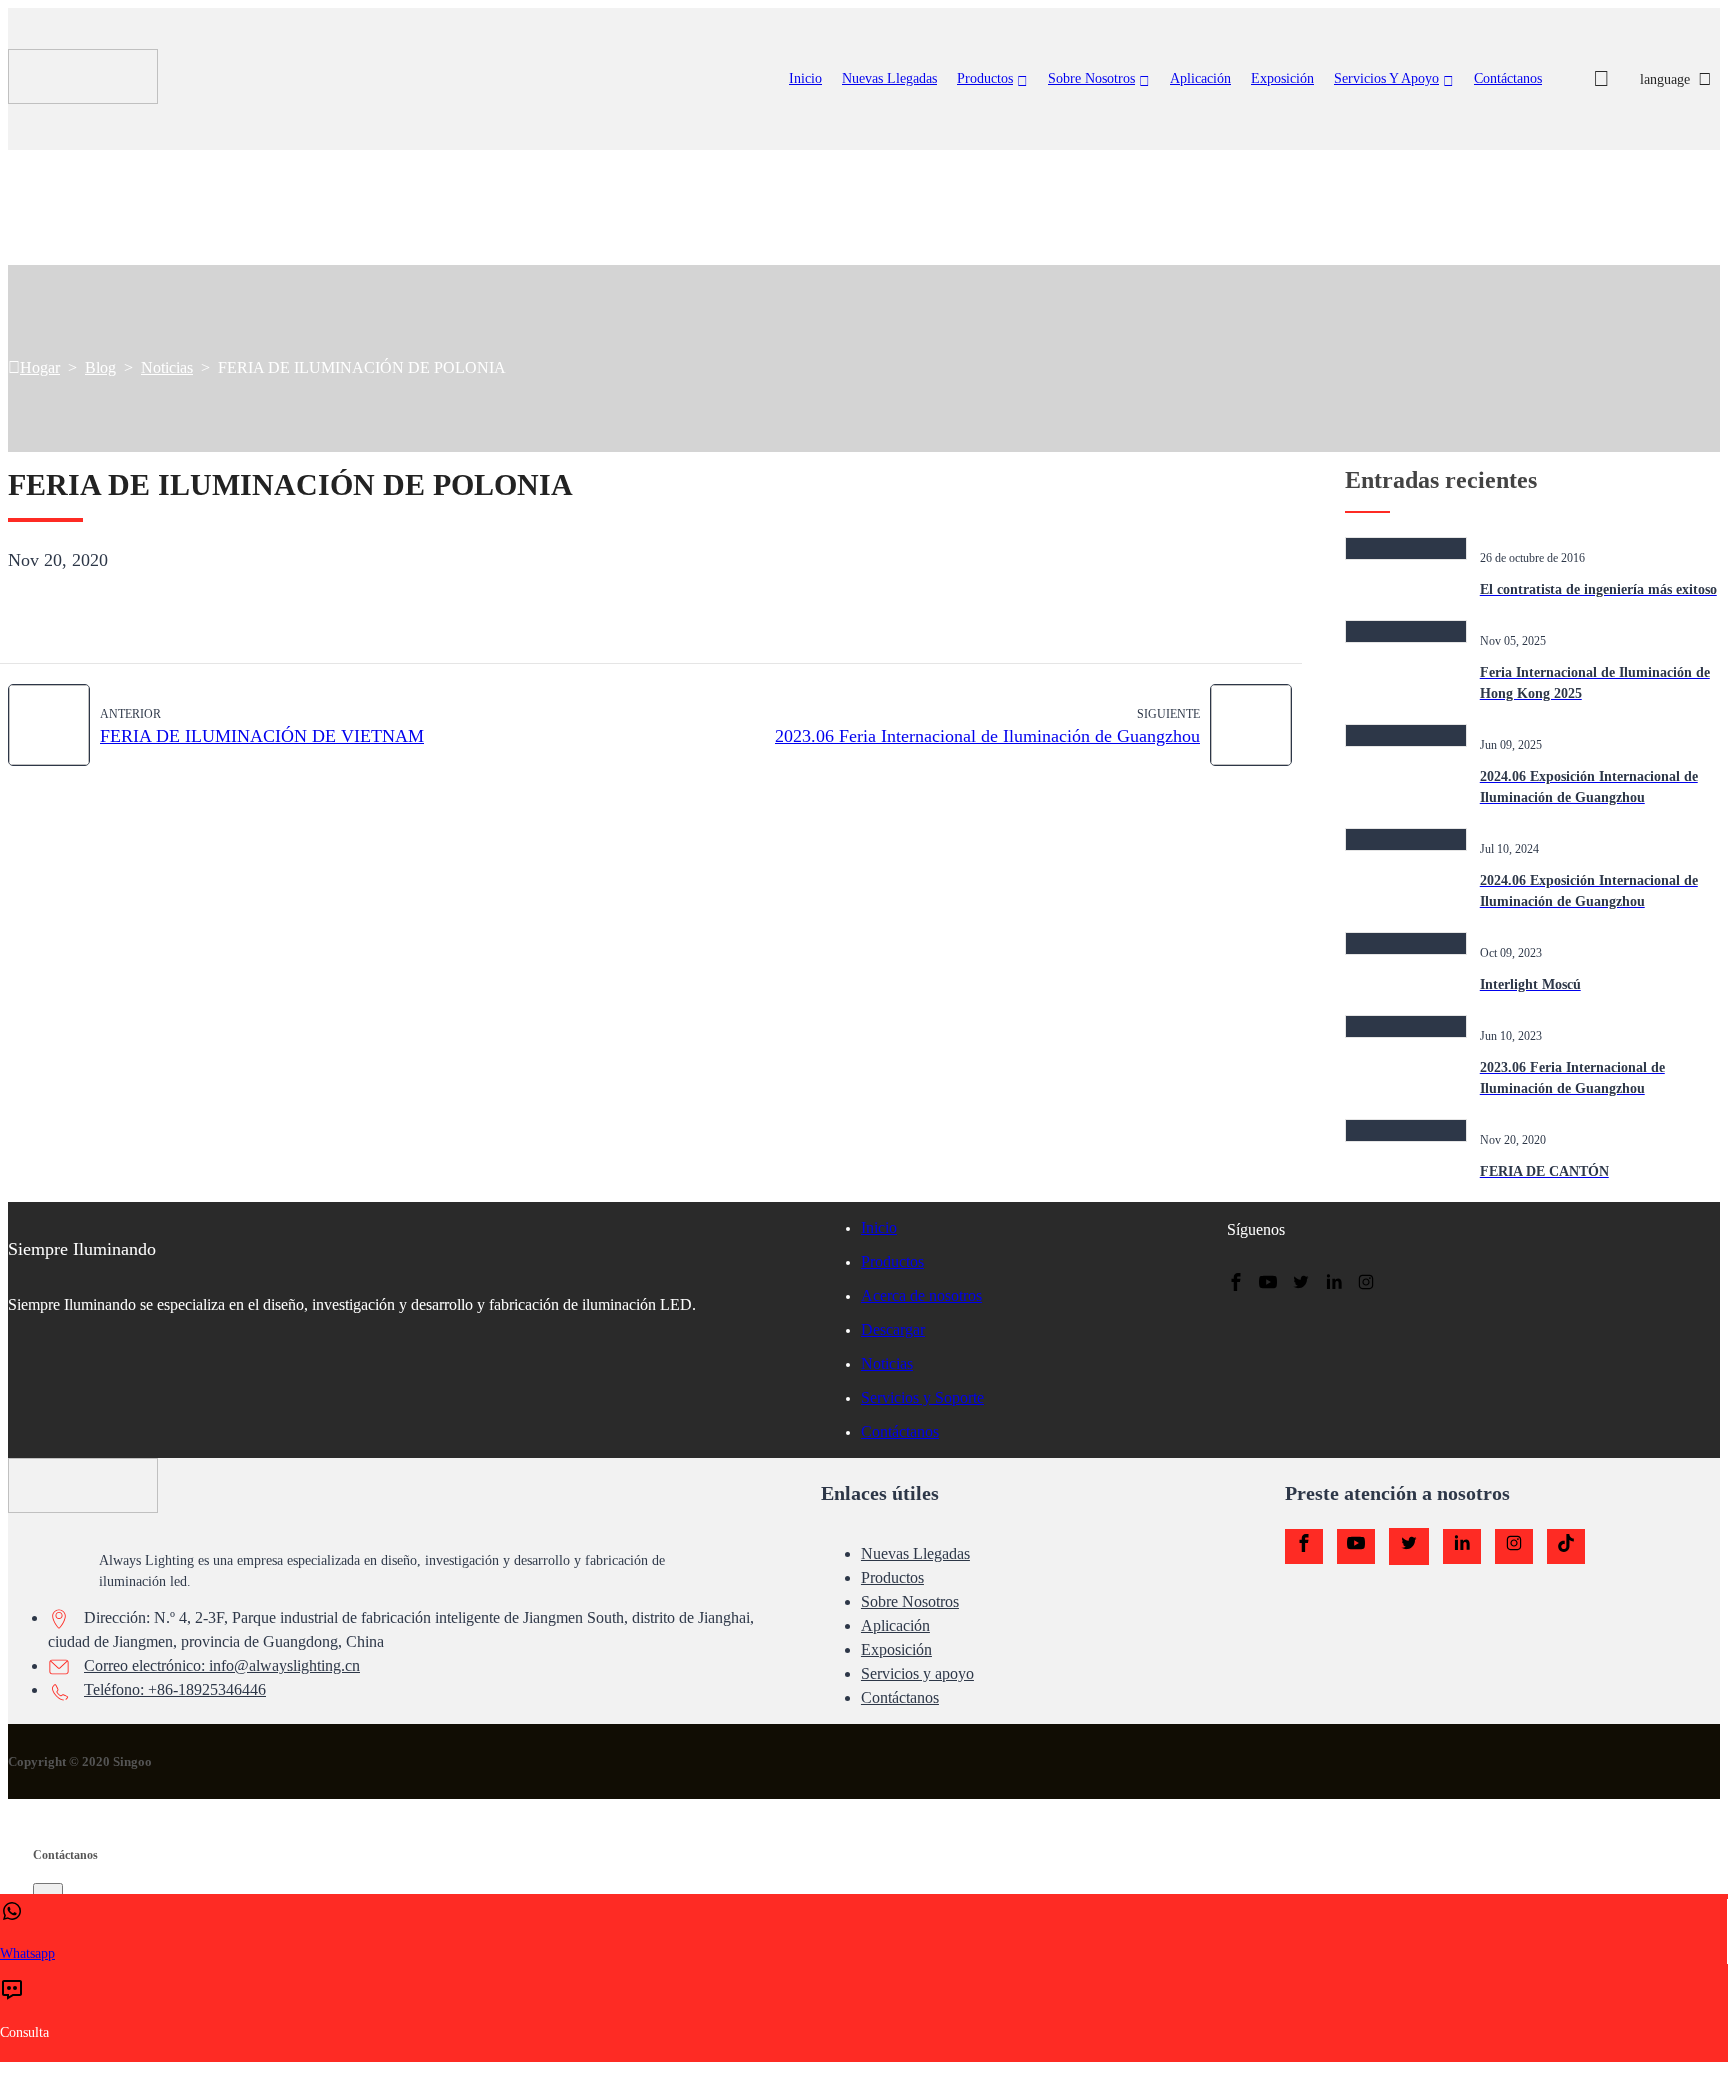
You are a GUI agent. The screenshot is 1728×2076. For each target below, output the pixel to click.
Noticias (167, 367)
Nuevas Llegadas (915, 1553)
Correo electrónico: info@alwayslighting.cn (222, 1665)
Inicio (805, 78)
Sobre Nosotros (1091, 78)
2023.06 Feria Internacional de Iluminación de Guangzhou (987, 736)
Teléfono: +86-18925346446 (175, 1689)
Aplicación (1200, 78)
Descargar (893, 1329)
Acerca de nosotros (921, 1295)
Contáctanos (1508, 78)
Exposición (1282, 78)
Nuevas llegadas (889, 78)
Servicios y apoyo (1386, 78)
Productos (985, 78)
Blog (100, 367)
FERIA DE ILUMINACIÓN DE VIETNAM (262, 736)
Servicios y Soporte (922, 1397)
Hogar (40, 367)
